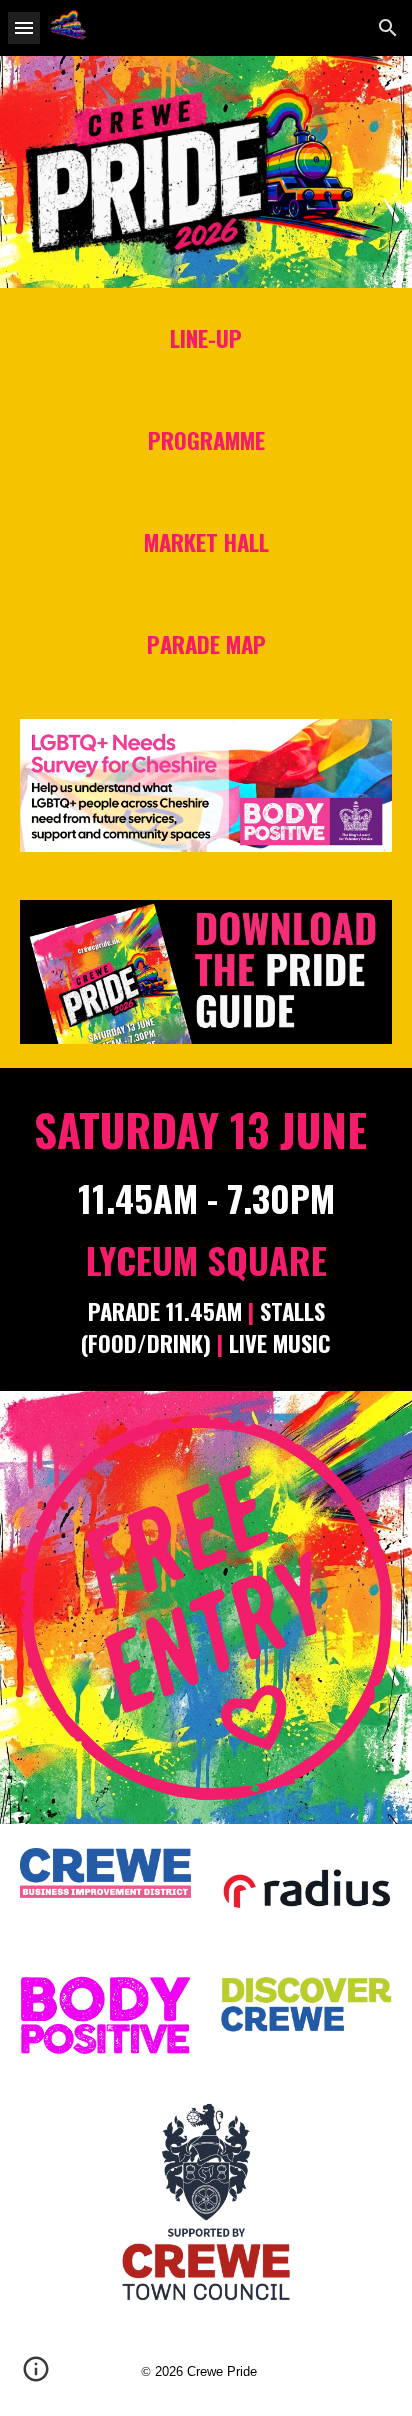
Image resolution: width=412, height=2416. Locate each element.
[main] (206, 339)
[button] (24, 27)
